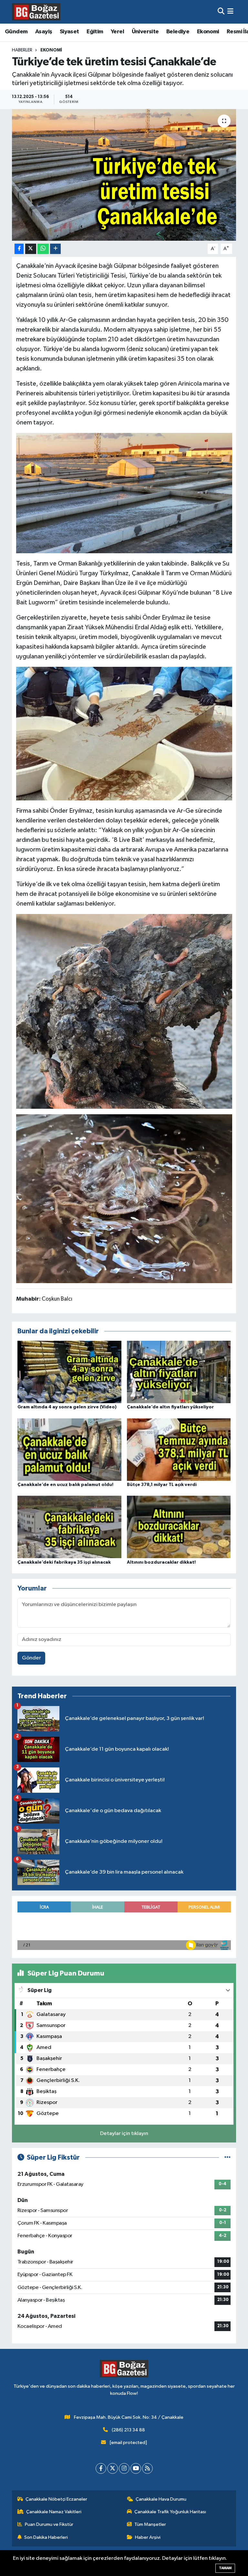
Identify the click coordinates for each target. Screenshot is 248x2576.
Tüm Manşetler (150, 2524)
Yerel (117, 32)
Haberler (22, 50)
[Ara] (221, 12)
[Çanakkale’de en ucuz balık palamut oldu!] (69, 1449)
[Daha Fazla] (55, 249)
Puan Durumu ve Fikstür (49, 2524)
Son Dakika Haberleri (46, 2537)
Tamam (225, 2568)
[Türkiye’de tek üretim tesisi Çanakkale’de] (124, 175)
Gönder (31, 1658)
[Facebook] (101, 2468)
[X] (113, 2468)
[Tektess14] (124, 492)
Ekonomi (208, 32)
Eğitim (95, 32)
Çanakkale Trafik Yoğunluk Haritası (170, 2512)
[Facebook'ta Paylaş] (19, 249)
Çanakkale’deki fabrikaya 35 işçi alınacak (64, 1562)
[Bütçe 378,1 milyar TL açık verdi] (179, 1449)
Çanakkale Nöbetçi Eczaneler (56, 2499)
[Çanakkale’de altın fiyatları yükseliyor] (179, 1372)
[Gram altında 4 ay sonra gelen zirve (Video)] (69, 1372)
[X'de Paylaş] (31, 249)
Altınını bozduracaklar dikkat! (161, 1562)
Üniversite (145, 32)
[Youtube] (136, 2468)
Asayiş (44, 32)
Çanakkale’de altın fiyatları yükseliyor (170, 1407)
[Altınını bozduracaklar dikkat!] (179, 1527)
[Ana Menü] (230, 12)
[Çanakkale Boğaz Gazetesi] (36, 12)
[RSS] (147, 2468)
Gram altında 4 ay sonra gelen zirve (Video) (67, 1407)
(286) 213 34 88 (128, 2430)
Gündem (16, 32)
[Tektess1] (124, 1198)
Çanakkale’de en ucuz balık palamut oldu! (65, 1485)
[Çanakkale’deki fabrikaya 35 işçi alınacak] (69, 1527)
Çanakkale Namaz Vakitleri (54, 2512)
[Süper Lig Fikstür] (227, 2158)
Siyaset (69, 32)
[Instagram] (124, 2468)
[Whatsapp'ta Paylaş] (43, 249)
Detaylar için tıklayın (124, 2134)
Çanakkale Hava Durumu (161, 2499)
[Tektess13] (124, 1011)
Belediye (178, 32)
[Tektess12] (124, 733)
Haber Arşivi (148, 2537)
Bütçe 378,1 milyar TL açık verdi (162, 1485)
